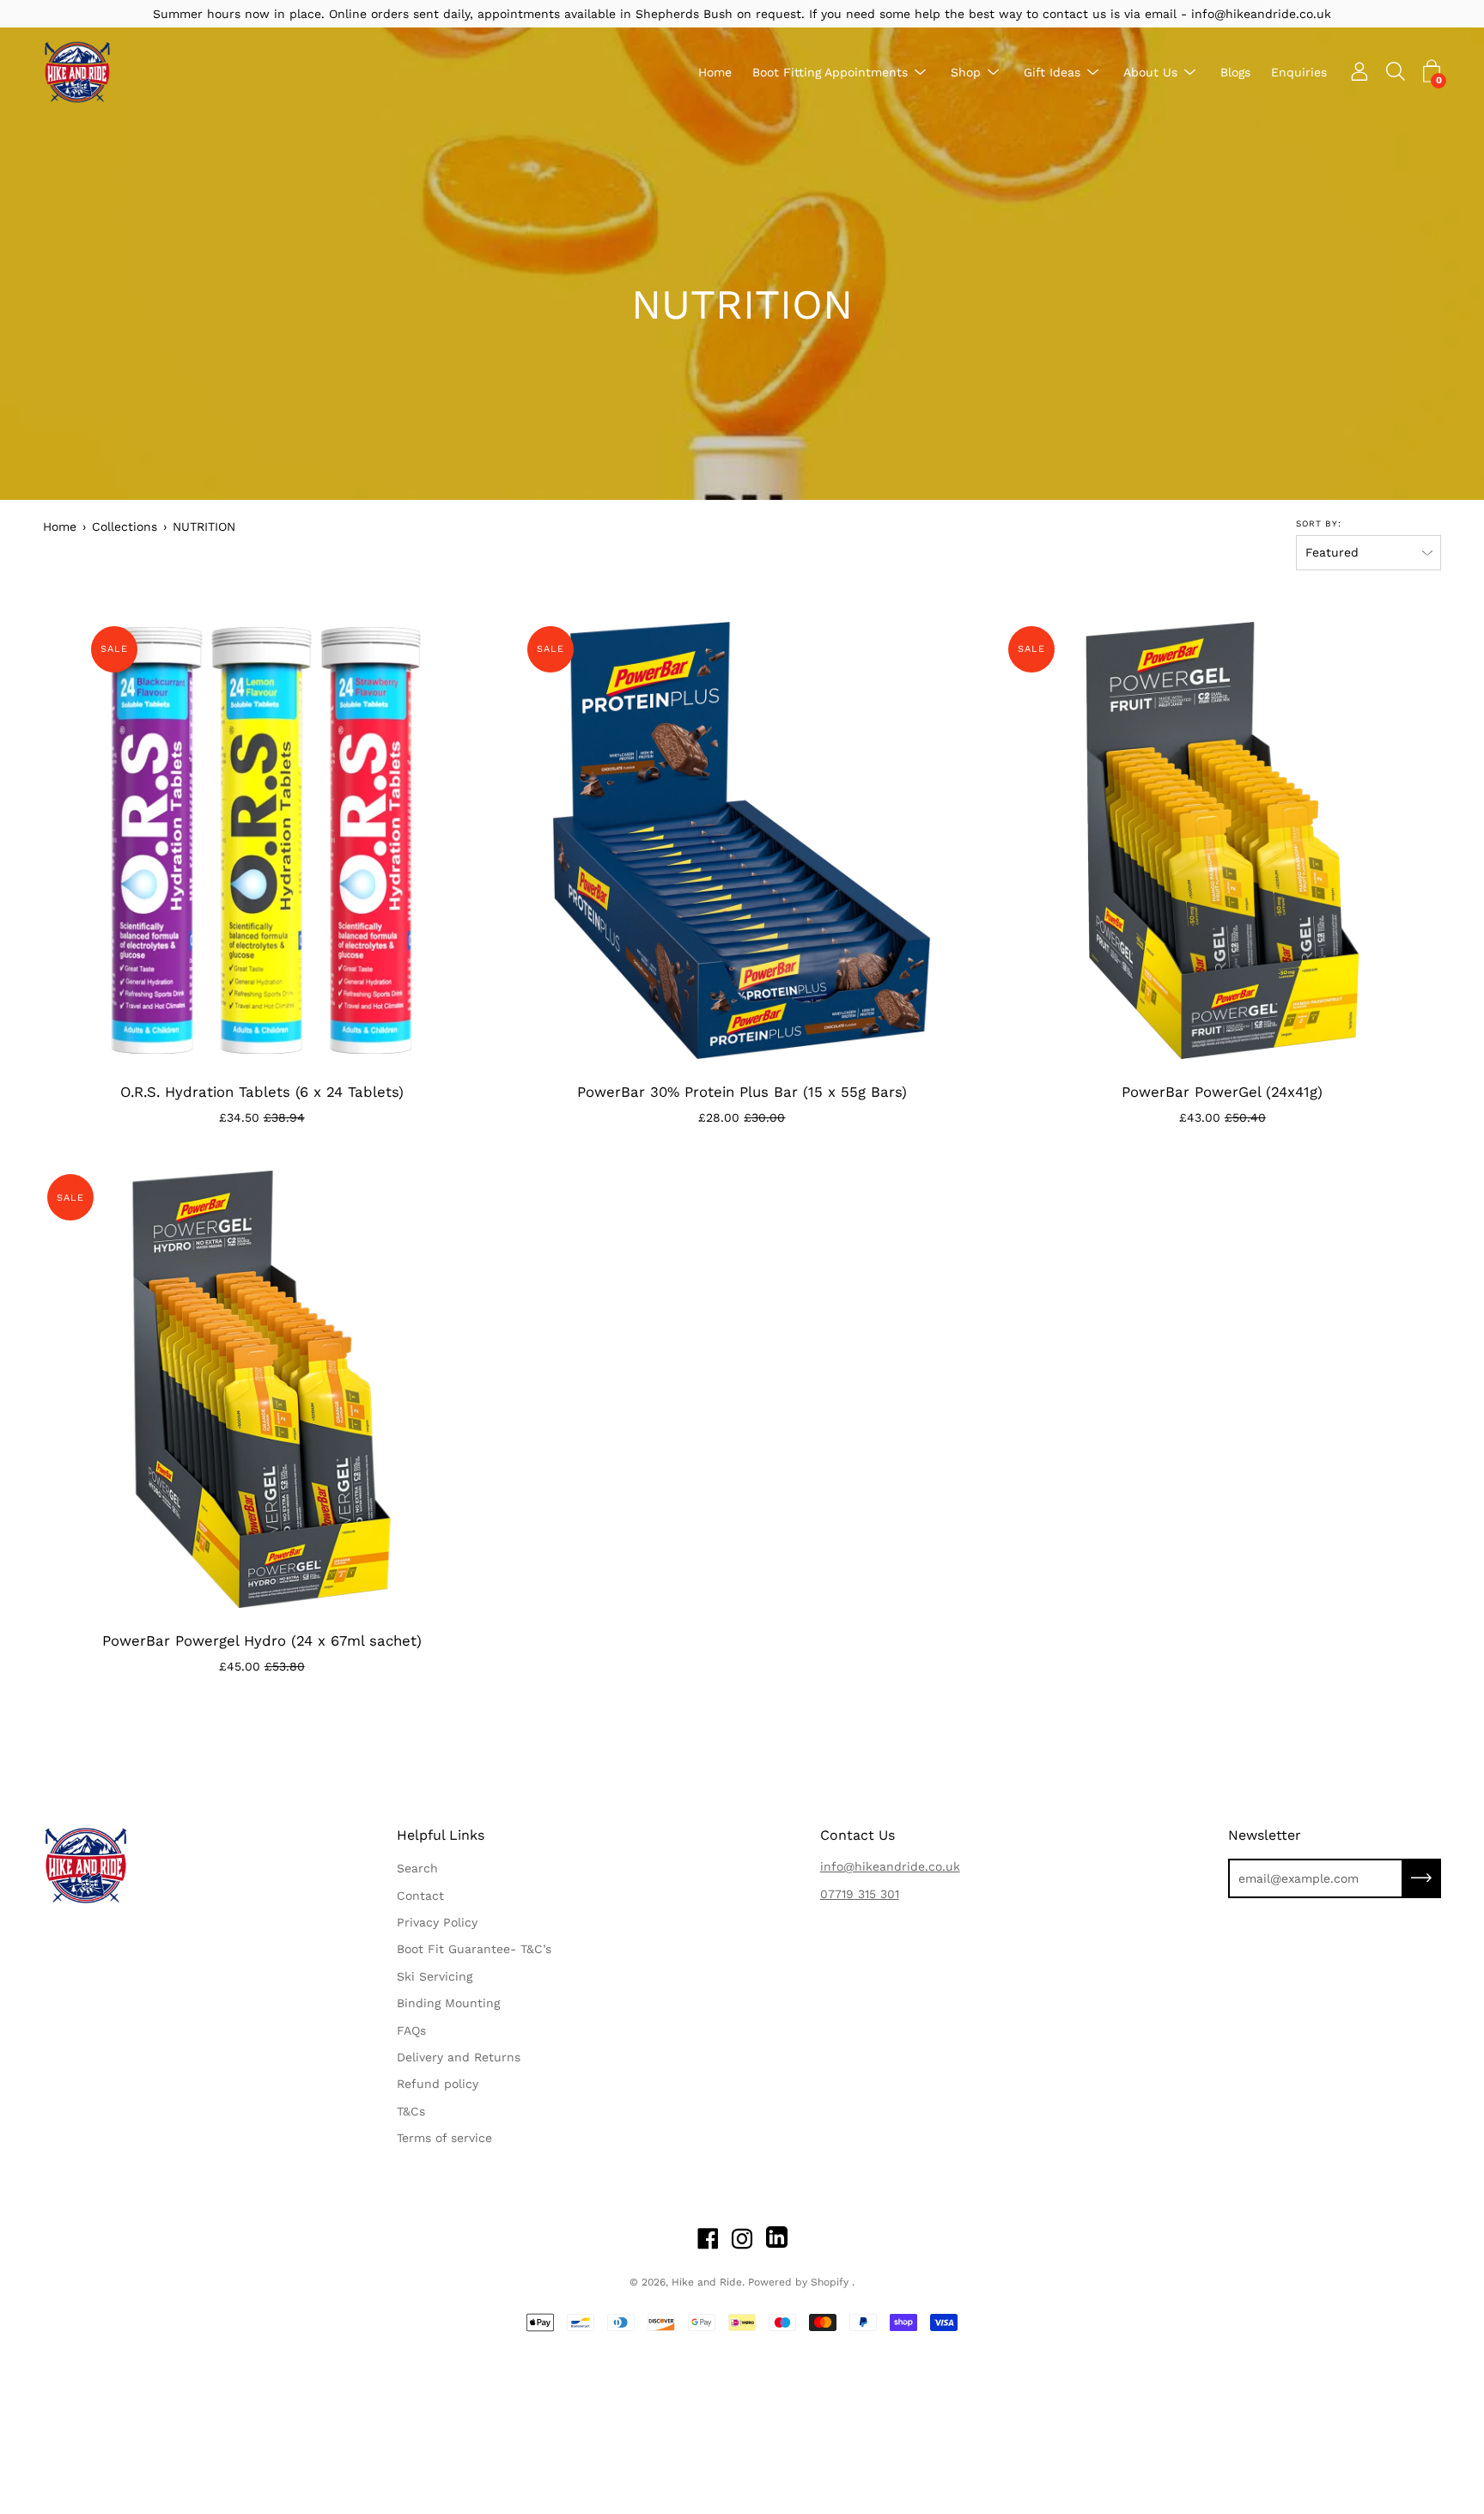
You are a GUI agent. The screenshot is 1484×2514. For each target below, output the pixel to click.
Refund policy (438, 2084)
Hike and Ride (707, 2282)
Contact (420, 1896)
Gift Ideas (1052, 72)
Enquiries (1299, 72)
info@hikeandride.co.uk (890, 1866)
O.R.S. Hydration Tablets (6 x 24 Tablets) (262, 1092)
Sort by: (1319, 523)
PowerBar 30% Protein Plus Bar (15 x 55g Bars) (742, 1092)
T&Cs (411, 2111)
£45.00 (262, 1666)
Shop (966, 72)
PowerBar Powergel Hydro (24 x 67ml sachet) (262, 1640)
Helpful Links (441, 1835)
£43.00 (1222, 1117)
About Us (1150, 72)
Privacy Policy (437, 1922)
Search (417, 1868)
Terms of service (444, 2138)
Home (715, 72)
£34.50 (262, 1117)
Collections (125, 527)
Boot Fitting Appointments (830, 72)
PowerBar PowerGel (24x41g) (1222, 1092)
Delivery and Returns (459, 2057)
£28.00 (742, 1117)
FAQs (411, 2030)
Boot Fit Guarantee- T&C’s (474, 1949)
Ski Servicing (435, 1976)
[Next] (466, 840)
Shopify (830, 2282)
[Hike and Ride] (77, 72)
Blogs (1235, 72)
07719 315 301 (860, 1894)
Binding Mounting (448, 2003)
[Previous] (57, 840)
